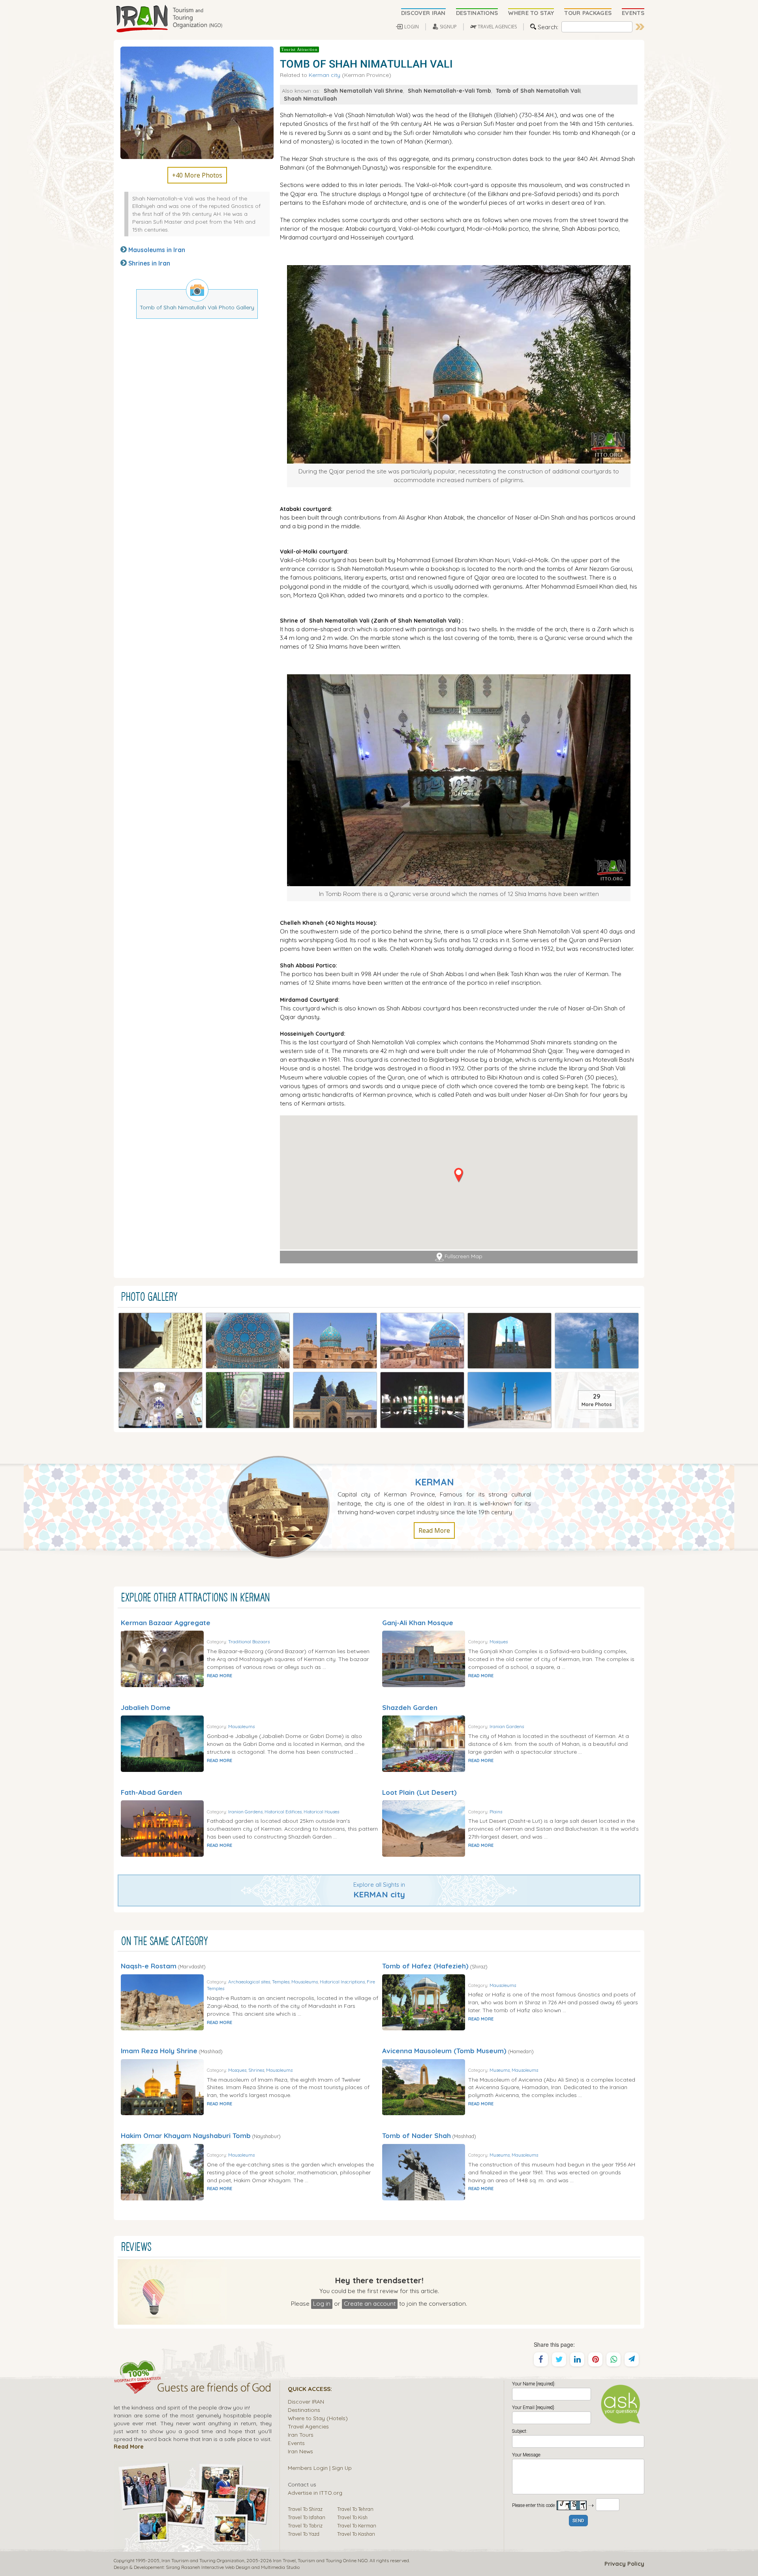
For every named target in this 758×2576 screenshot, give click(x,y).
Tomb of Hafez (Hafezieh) (425, 1966)
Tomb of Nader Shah (417, 2135)
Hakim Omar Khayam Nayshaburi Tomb (186, 2135)
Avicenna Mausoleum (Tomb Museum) (444, 2051)
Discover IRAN (306, 2401)
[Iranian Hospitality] (193, 2389)
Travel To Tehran (355, 2509)
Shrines (256, 2070)
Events (296, 2443)
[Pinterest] (595, 2359)
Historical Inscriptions (342, 1982)
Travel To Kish (352, 2517)
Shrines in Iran (149, 263)
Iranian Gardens (507, 1726)
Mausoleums (241, 1726)
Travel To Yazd (304, 2534)
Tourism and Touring (320, 2560)
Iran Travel (284, 2560)
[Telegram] (632, 2359)
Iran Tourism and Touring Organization (203, 2560)
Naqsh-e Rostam (149, 1966)
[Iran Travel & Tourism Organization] (169, 19)
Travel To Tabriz (305, 2525)
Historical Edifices (283, 1812)
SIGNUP (448, 27)
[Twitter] (559, 2359)
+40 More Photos (197, 175)
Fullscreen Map (463, 1256)
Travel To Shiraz (305, 2509)
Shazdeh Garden (410, 1707)
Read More (434, 1530)
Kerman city (325, 75)
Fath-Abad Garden (151, 1792)
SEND (578, 2521)
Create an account (370, 2303)
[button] (459, 1175)
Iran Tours (301, 2435)
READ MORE (220, 1676)
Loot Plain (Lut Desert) (419, 1792)
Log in (322, 2303)
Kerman (434, 1482)
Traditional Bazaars (249, 1642)
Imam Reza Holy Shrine (159, 2051)
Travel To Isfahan (307, 2517)
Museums (500, 2070)
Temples (281, 1982)
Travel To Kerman (357, 2525)
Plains (496, 1812)
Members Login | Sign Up (320, 2468)
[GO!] (640, 27)
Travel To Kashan (356, 2534)
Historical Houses (321, 1812)
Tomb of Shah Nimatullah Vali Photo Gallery (197, 307)
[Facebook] (541, 2359)
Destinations (304, 2410)
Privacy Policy (624, 2564)
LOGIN (412, 27)
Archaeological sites (249, 1982)
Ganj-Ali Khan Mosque (418, 1623)
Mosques (499, 1642)
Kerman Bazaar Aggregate (166, 1623)
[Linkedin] (577, 2359)
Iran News (300, 2451)
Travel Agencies (308, 2426)
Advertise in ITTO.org (315, 2493)
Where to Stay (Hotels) (318, 2418)
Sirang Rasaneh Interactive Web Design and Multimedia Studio (233, 2567)
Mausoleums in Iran (157, 250)
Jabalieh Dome (146, 1707)
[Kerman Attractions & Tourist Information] (282, 1506)
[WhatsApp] (614, 2359)
